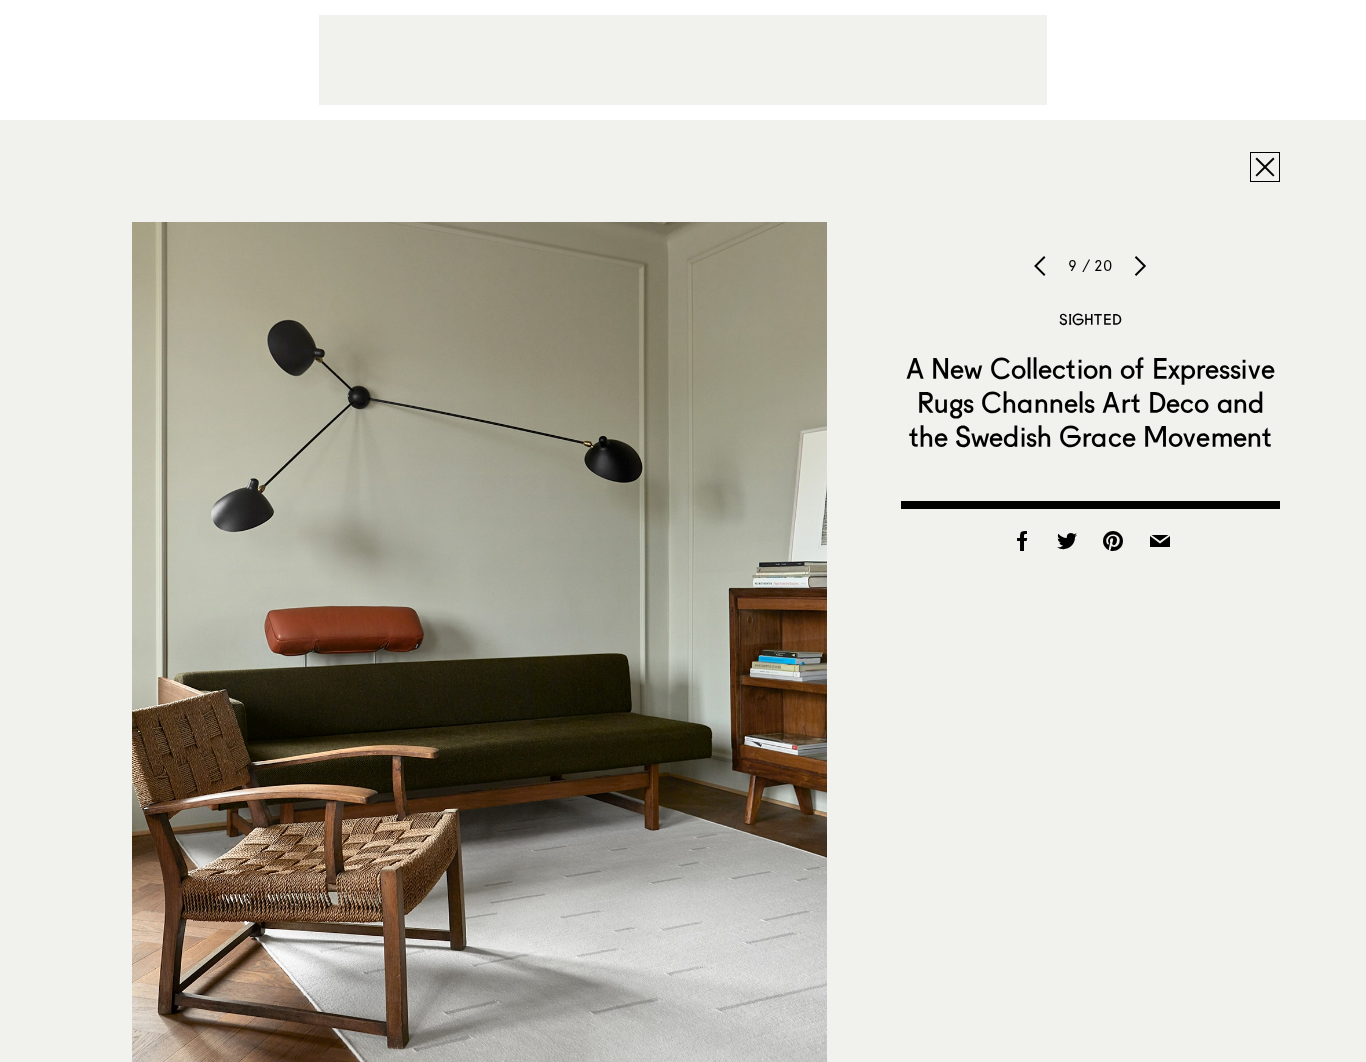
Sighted (1090, 319)
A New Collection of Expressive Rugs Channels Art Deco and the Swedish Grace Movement (1090, 402)
